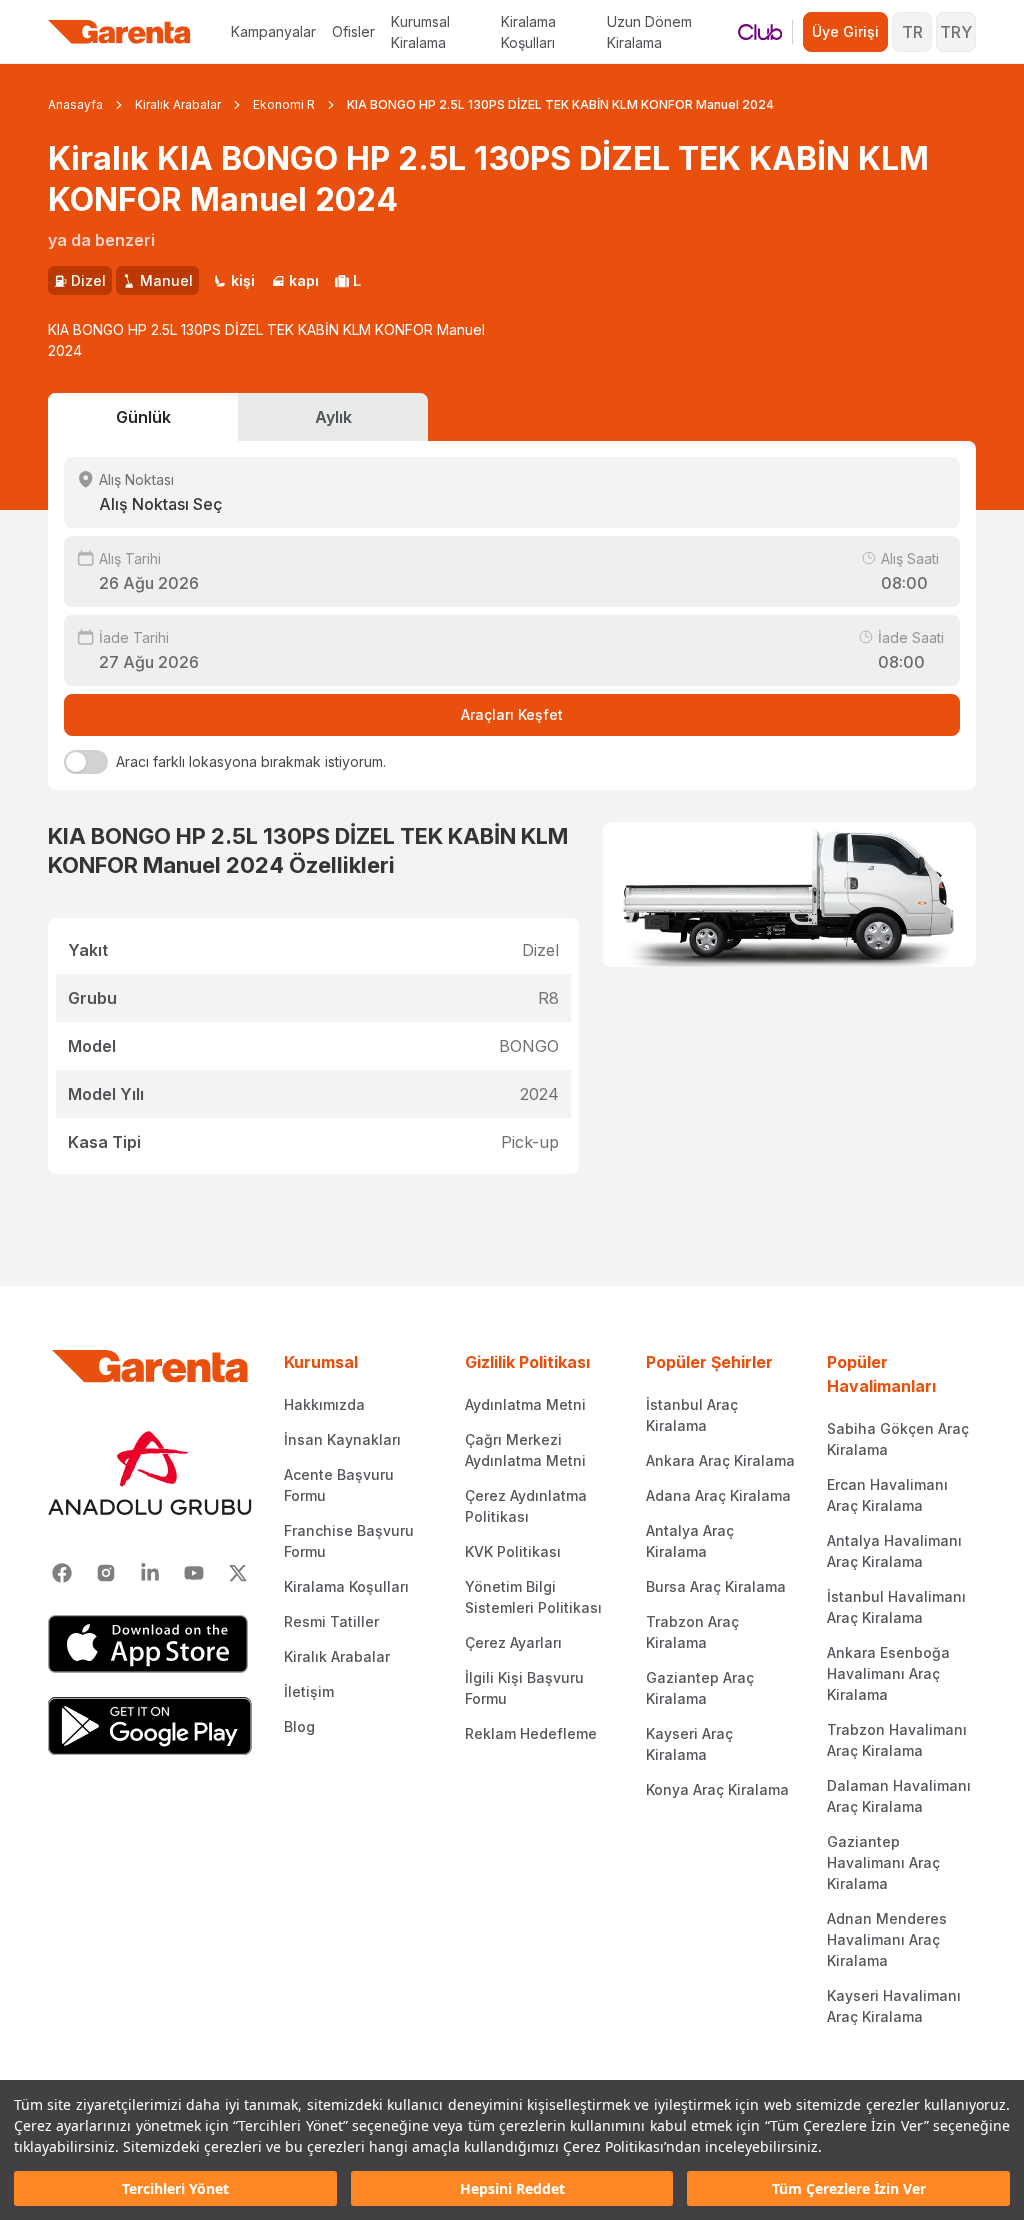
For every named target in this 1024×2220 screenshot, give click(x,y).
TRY (956, 32)
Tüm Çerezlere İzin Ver (849, 2188)
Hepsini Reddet (512, 2188)
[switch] (86, 762)
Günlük (143, 417)
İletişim (309, 1691)
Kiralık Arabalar (178, 104)
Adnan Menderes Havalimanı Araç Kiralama (887, 1939)
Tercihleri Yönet (175, 2188)
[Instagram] (106, 1573)
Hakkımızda (324, 1404)
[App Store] (150, 1644)
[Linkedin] (150, 1573)
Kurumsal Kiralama (420, 32)
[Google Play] (150, 1726)
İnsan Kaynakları (342, 1439)
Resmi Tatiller (331, 1621)
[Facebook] (62, 1573)
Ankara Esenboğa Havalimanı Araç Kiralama (888, 1673)
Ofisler (353, 31)
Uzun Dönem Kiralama (649, 32)
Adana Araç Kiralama (718, 1495)
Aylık (333, 417)
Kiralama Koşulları (528, 32)
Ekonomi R (284, 104)
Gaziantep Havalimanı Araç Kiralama (883, 1862)
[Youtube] (194, 1573)
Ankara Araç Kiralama (720, 1460)
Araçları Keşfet (512, 714)
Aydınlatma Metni (525, 1404)
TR (912, 32)
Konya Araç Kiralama (717, 1789)
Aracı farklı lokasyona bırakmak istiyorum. (251, 761)
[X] (238, 1573)
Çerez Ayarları (513, 1642)
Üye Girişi (845, 31)
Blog (299, 1726)
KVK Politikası (513, 1551)
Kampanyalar (273, 31)
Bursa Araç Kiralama (716, 1586)
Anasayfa (75, 104)
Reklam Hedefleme (531, 1733)
